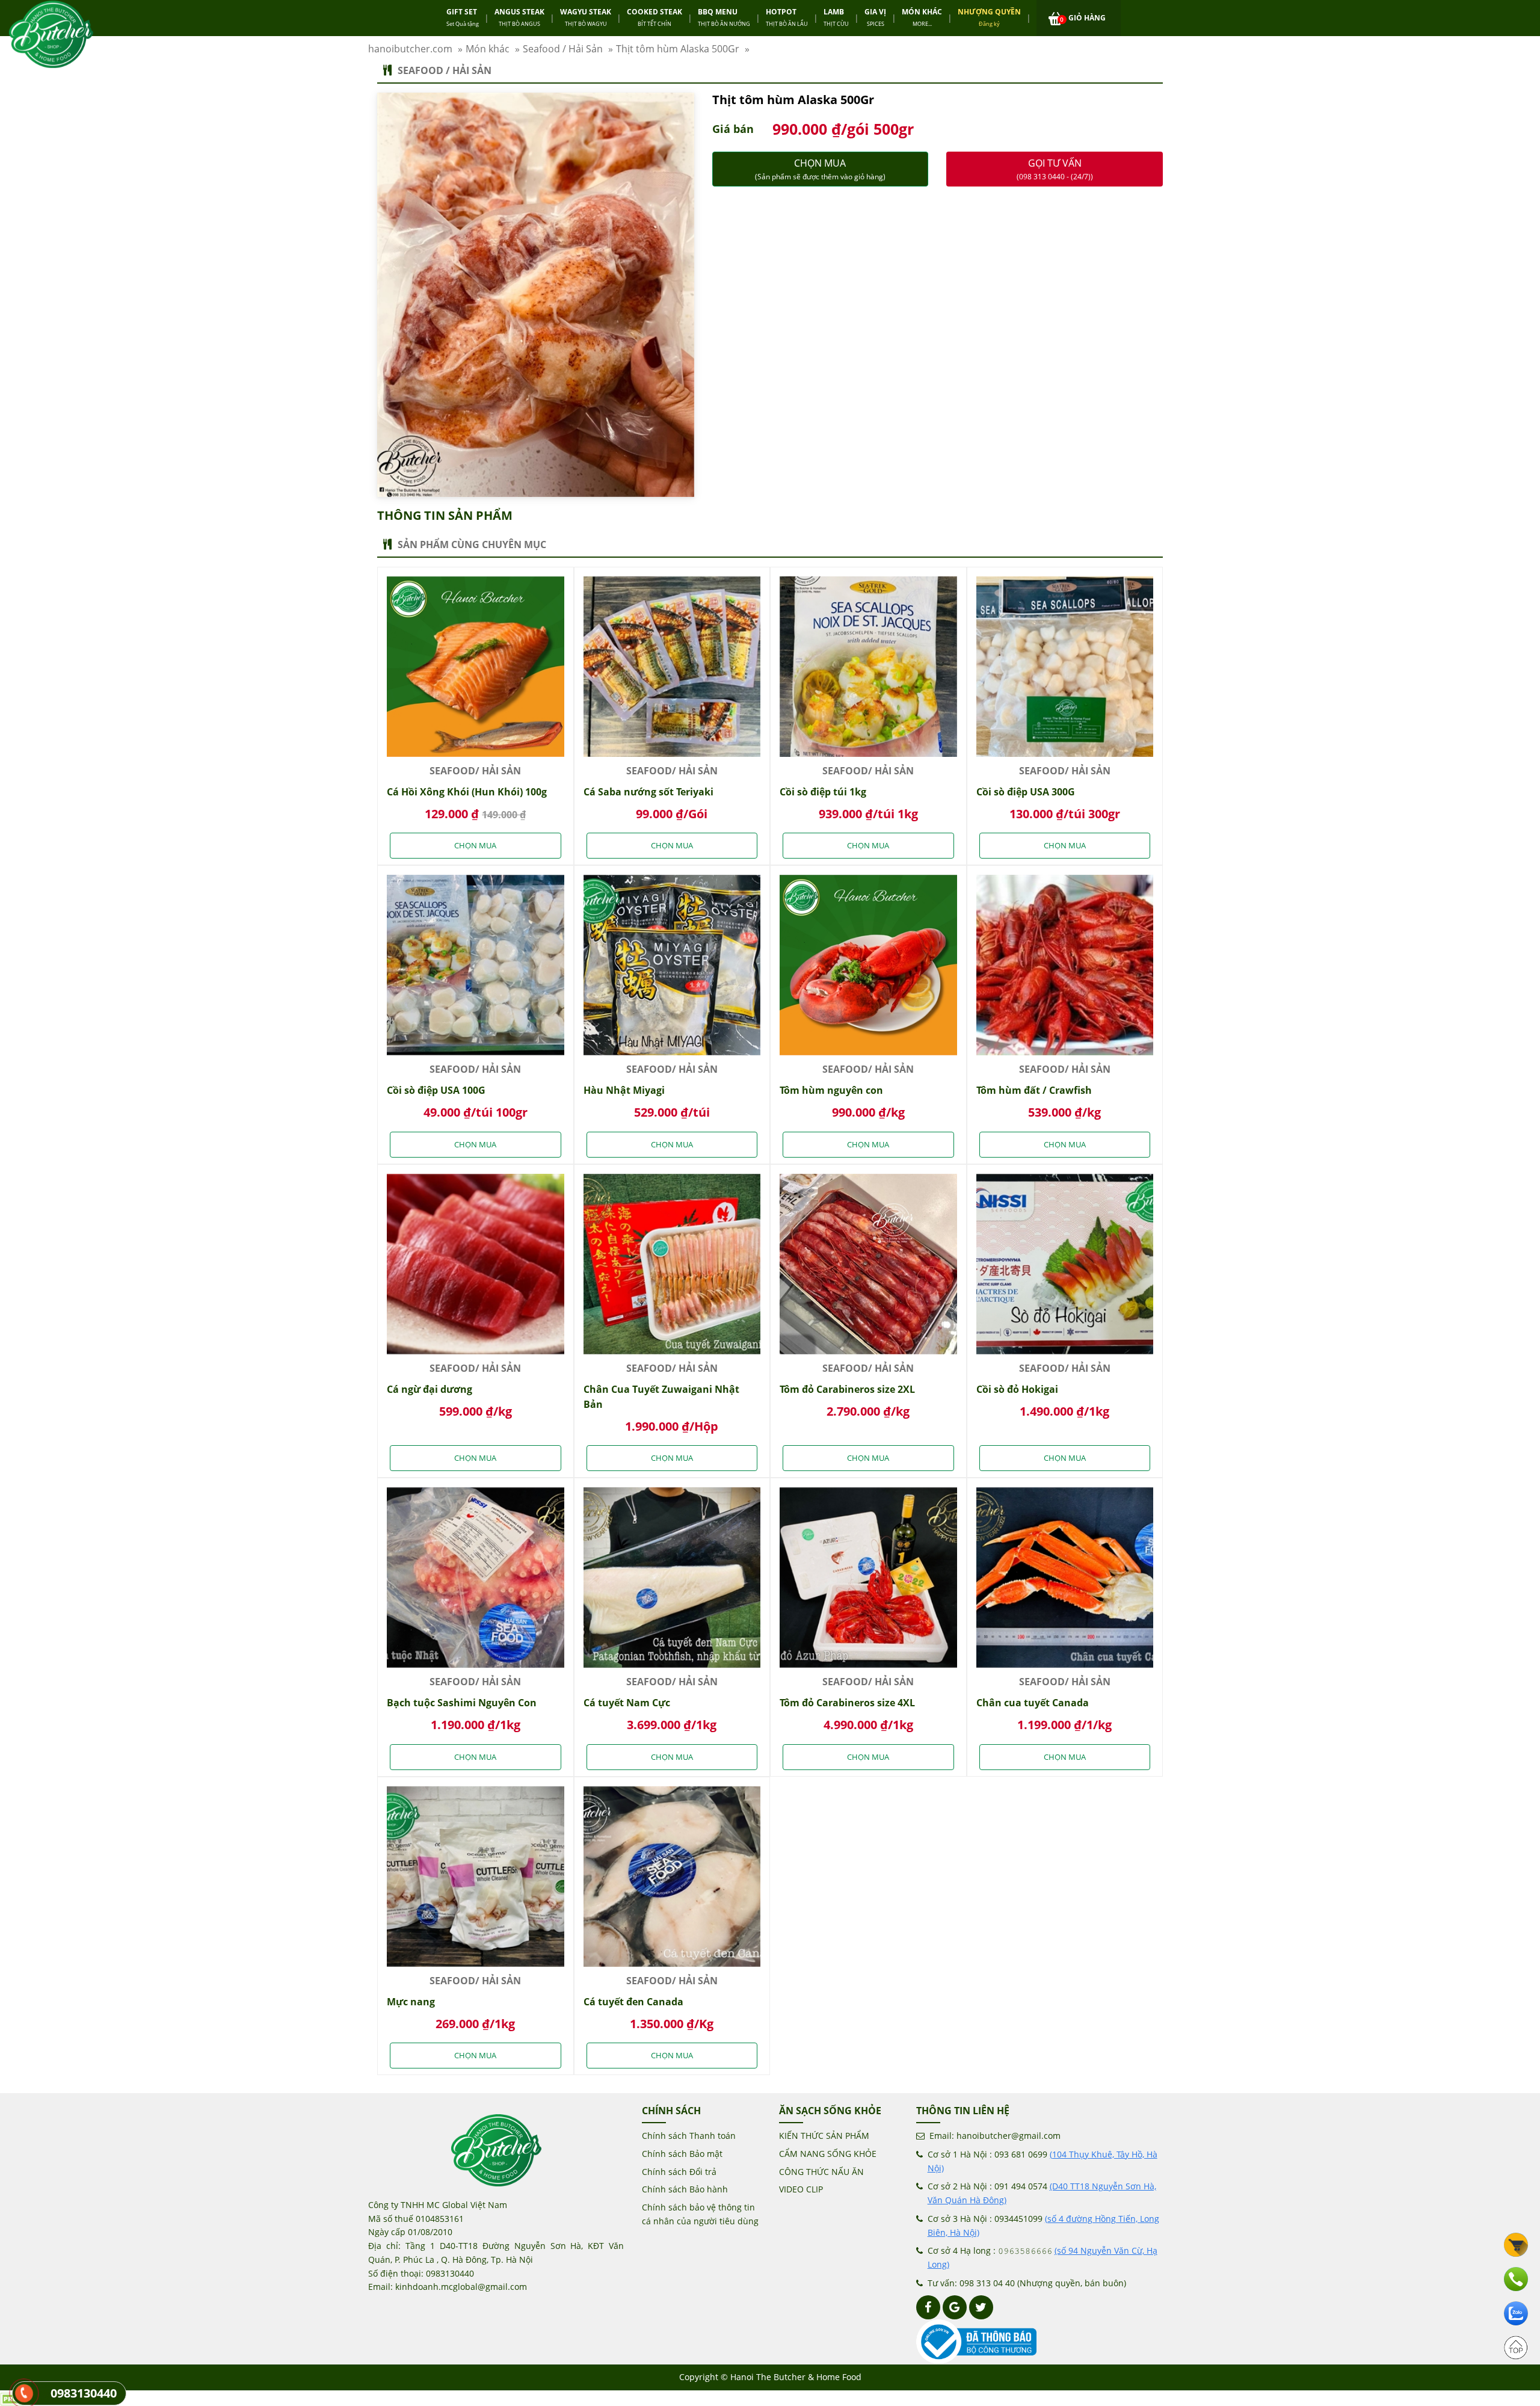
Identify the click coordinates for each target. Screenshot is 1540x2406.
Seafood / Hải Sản (445, 70)
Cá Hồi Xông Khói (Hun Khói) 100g (467, 792)
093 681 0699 (1021, 2154)
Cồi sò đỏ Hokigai (1017, 1389)
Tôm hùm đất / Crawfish (1034, 1090)
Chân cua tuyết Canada (1033, 1703)
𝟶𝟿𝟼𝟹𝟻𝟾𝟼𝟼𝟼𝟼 (1025, 2250)
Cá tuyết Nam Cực (627, 1703)
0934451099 (1018, 2219)
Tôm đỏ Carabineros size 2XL (847, 1389)
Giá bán (733, 129)
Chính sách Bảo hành (685, 2189)
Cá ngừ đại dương (430, 1389)
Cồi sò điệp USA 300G (1026, 792)
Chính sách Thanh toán (689, 2136)
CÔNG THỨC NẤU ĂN (821, 2172)
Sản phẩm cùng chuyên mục (472, 544)
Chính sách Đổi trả (679, 2172)
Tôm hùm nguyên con (831, 1090)
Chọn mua (820, 169)
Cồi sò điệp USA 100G (436, 1090)
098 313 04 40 (987, 2283)
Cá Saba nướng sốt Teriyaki (648, 792)
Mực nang (411, 2002)
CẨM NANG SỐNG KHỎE (828, 2154)
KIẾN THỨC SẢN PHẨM (824, 2136)
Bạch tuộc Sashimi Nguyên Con (462, 1703)
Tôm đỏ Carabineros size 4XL (847, 1703)
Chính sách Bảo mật (682, 2154)
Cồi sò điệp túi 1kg (823, 792)
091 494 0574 (1021, 2186)
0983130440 (84, 2393)
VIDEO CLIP (801, 2189)
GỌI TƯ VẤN (1055, 169)
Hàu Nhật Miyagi (624, 1090)
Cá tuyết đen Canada (633, 2002)
